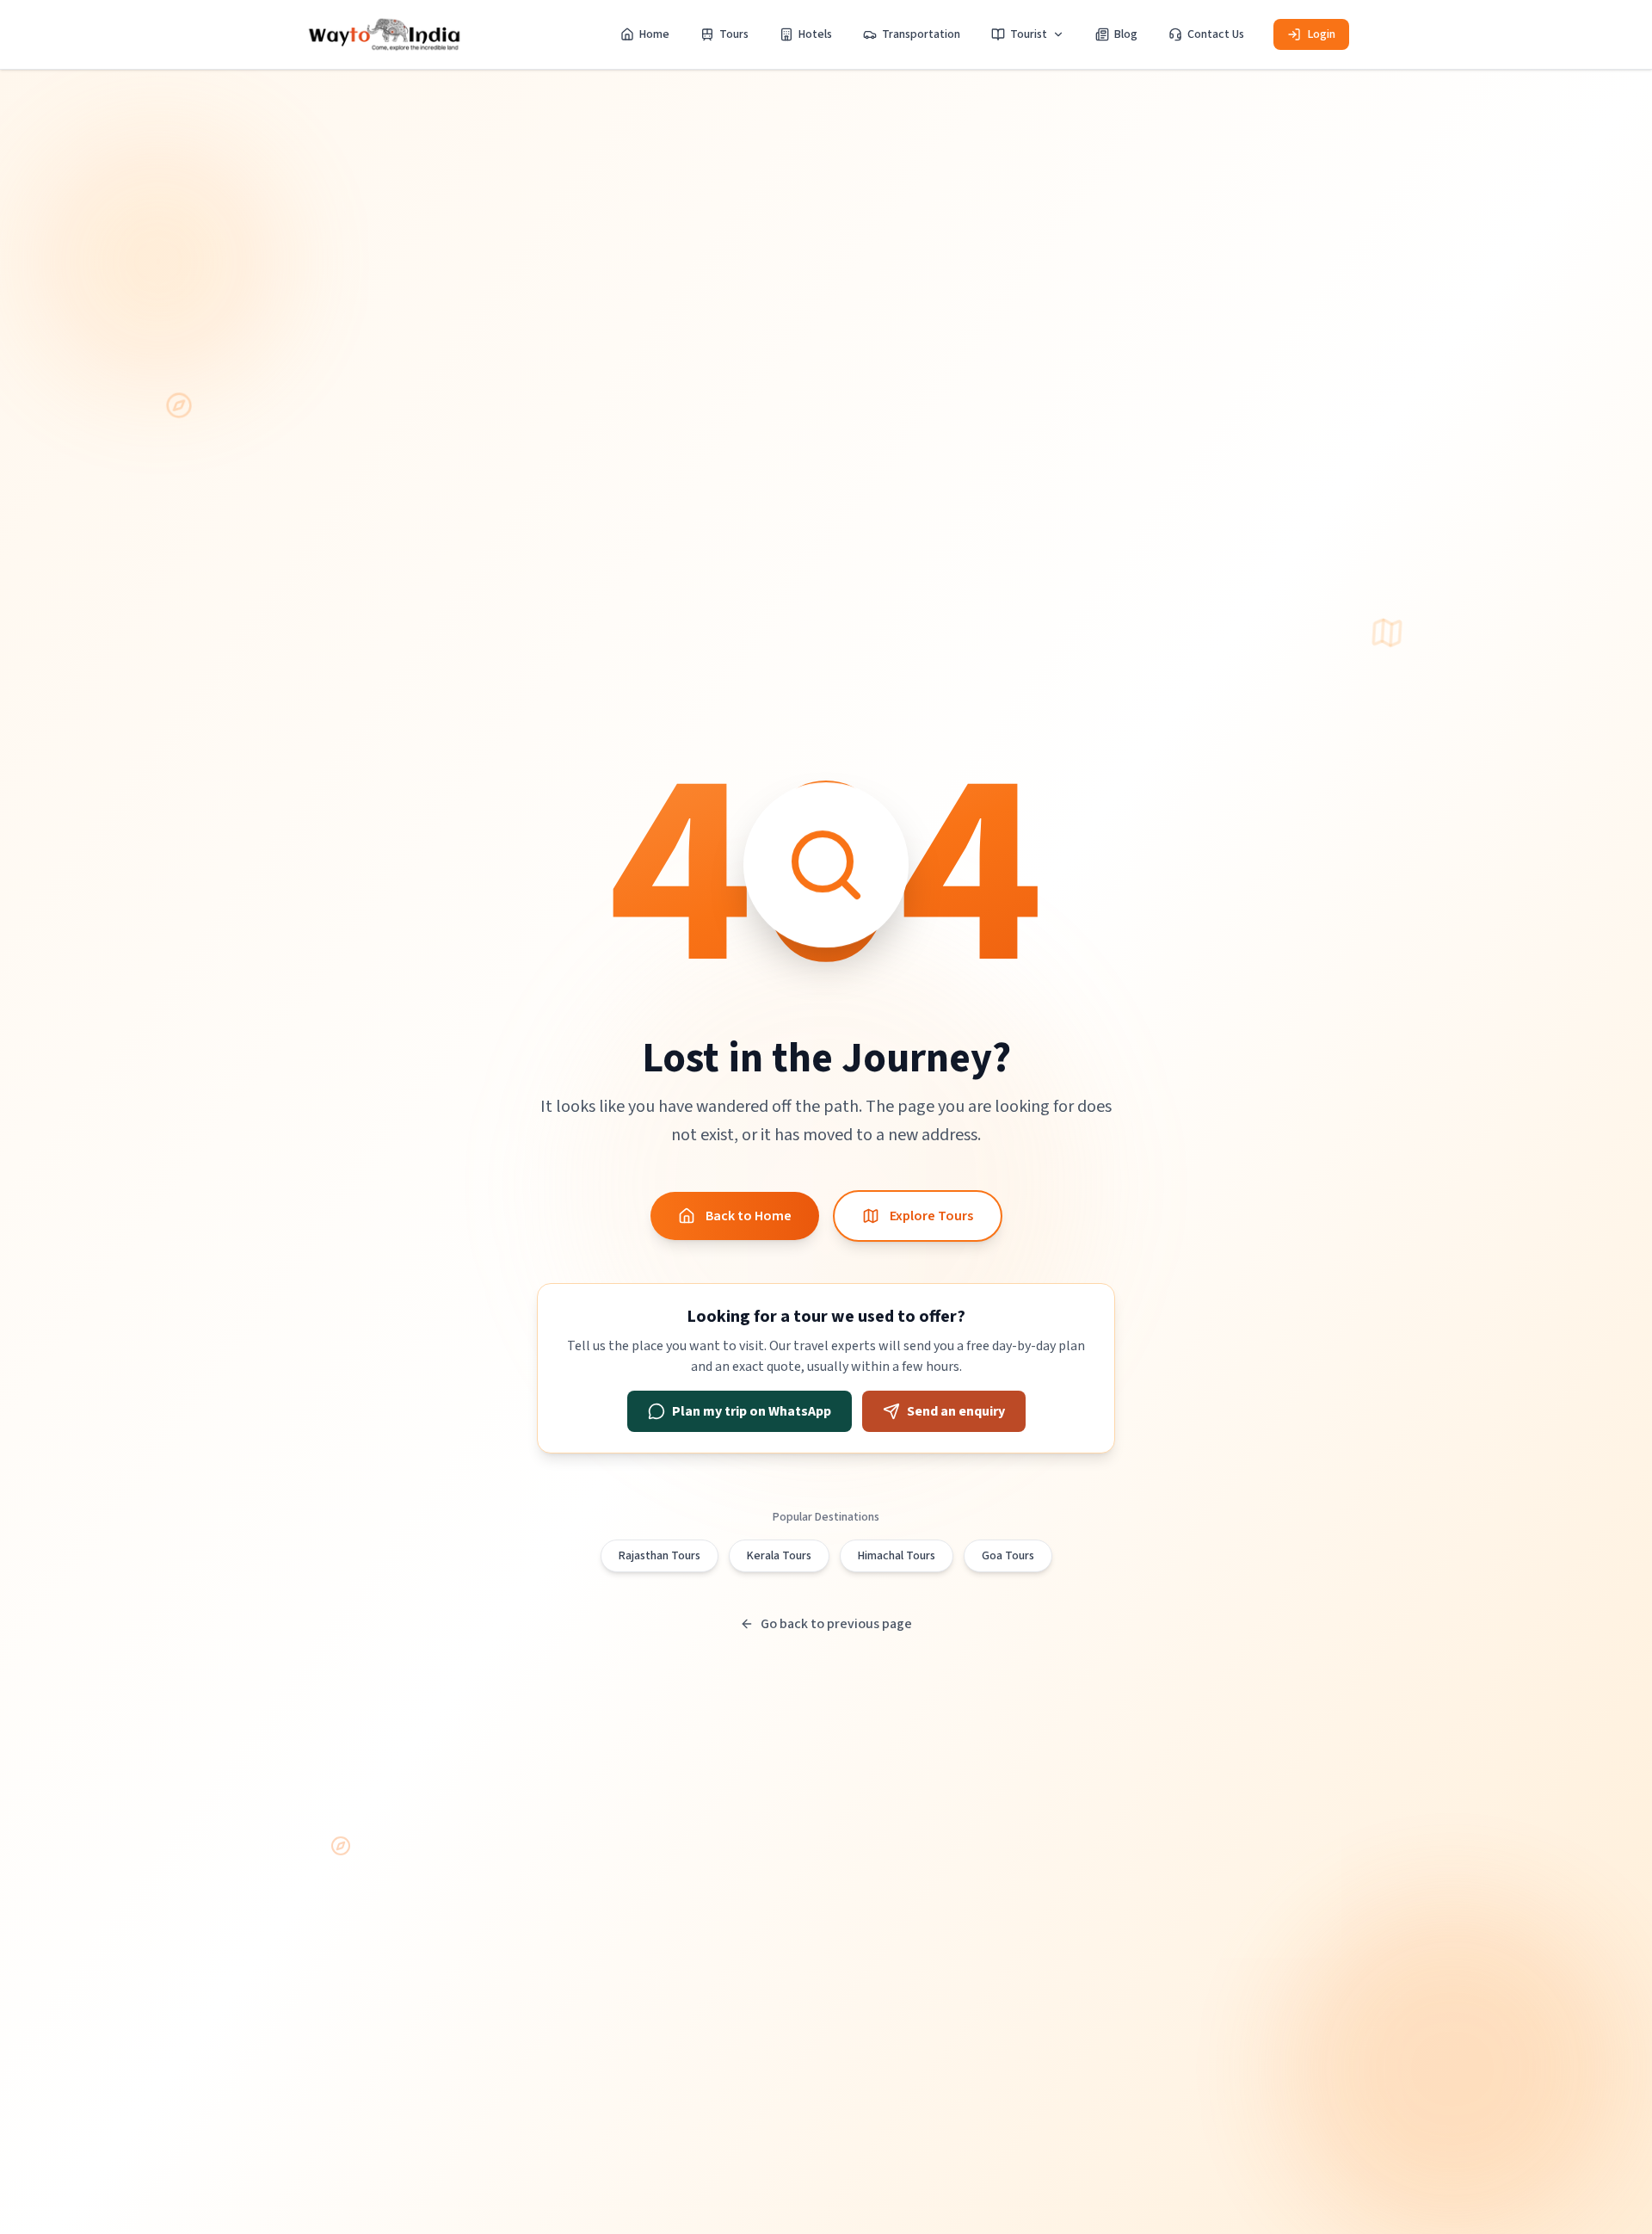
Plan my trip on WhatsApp (752, 1411)
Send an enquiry (956, 1411)
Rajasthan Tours (660, 1556)
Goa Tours (1008, 1556)
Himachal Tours (897, 1556)
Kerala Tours (779, 1556)
